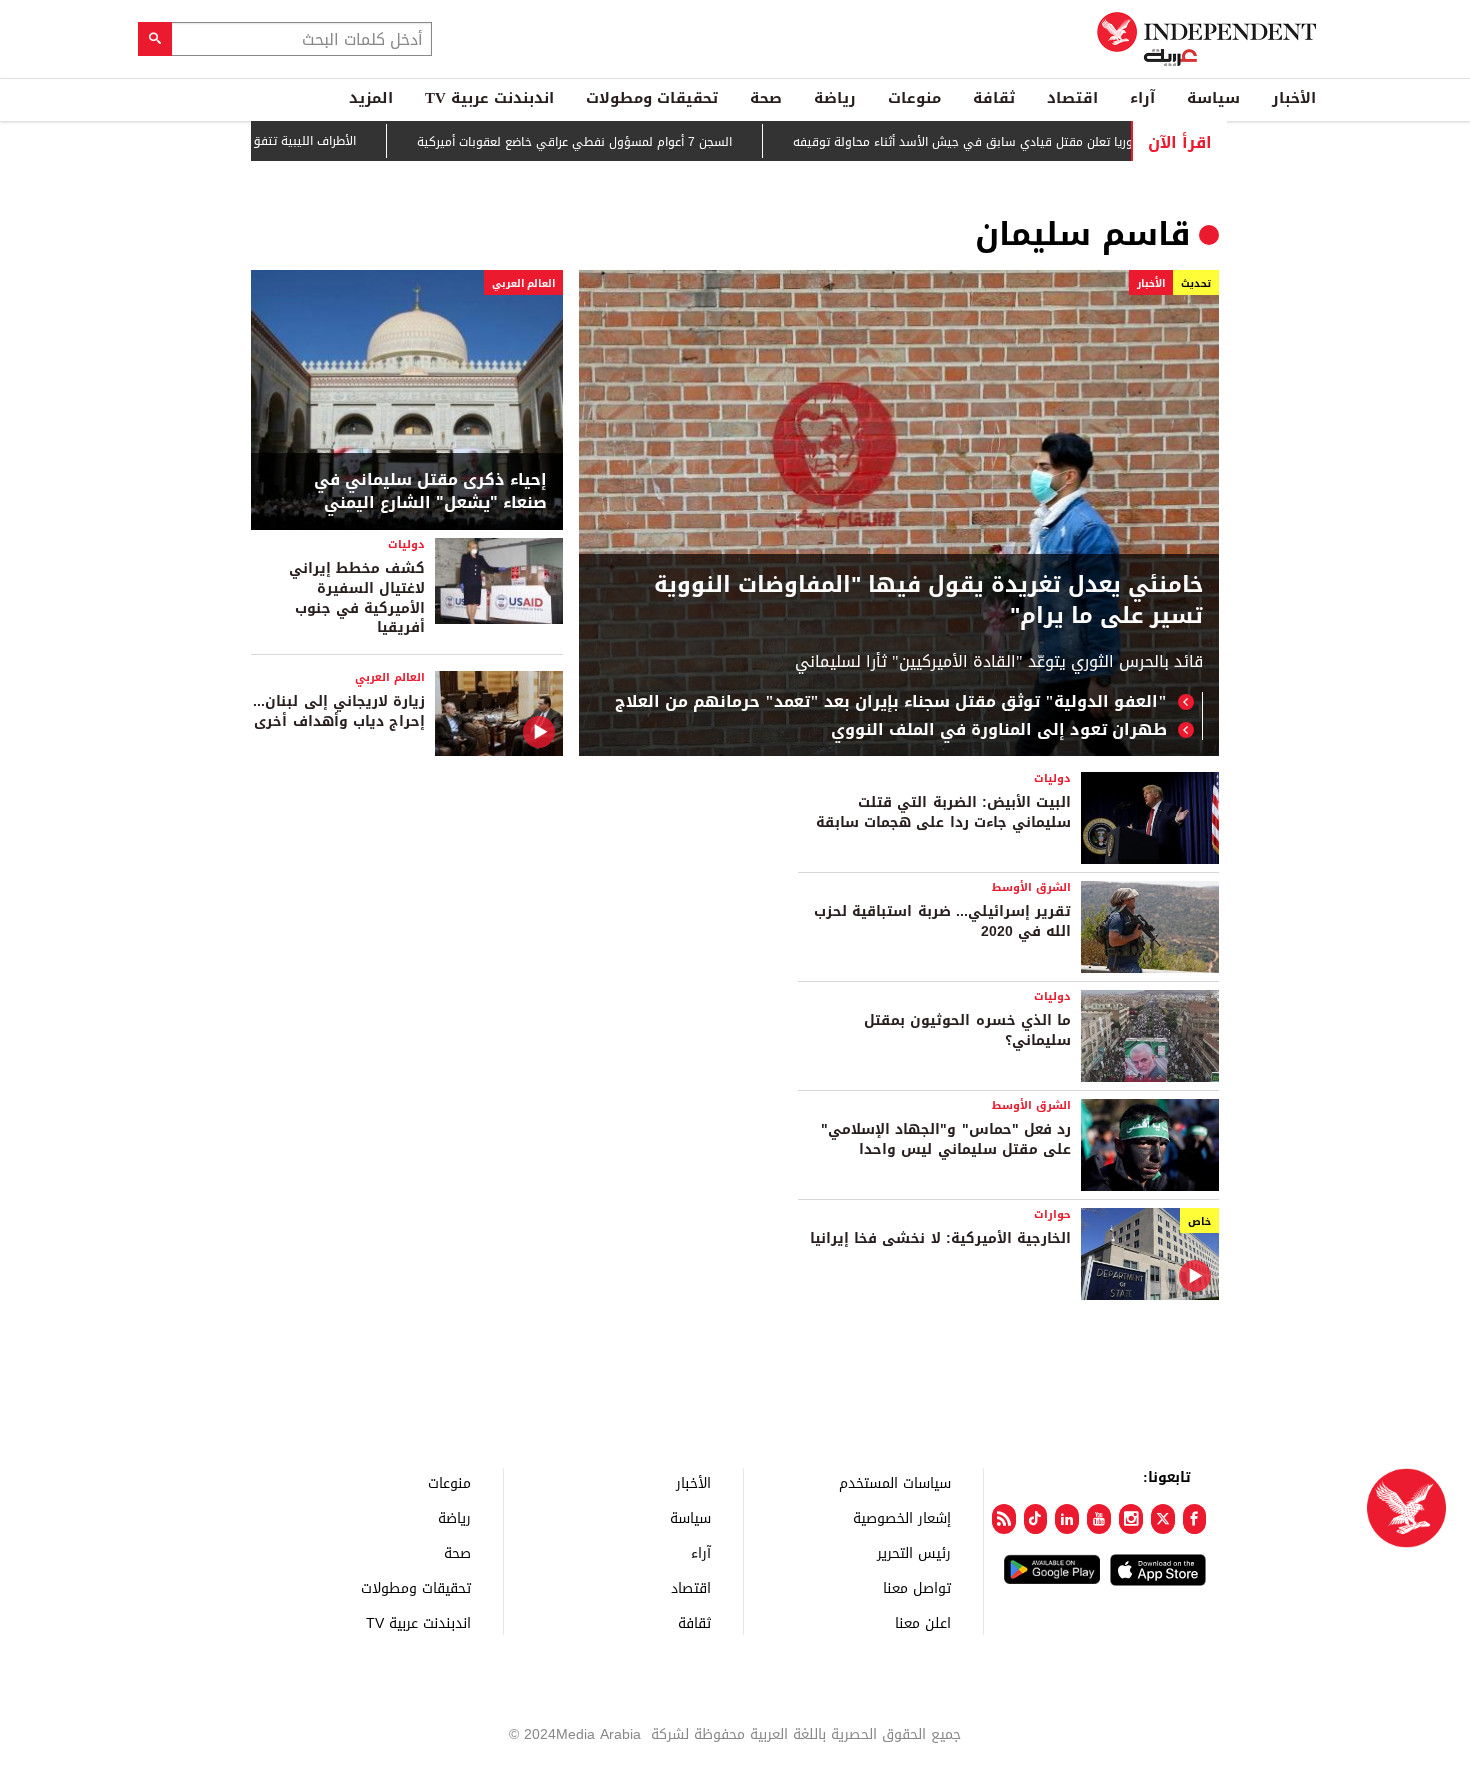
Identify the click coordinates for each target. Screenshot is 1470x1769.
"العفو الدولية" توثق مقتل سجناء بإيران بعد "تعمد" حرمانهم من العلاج (891, 702)
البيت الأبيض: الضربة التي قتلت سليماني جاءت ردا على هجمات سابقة (943, 812)
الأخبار (1294, 98)
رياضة (835, 98)
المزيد (371, 98)
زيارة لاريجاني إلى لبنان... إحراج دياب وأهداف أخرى (339, 711)
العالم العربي (523, 283)
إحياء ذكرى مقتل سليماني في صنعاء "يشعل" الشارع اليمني (430, 491)
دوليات (406, 544)
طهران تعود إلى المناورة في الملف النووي (999, 730)
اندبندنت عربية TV (489, 98)
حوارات (1052, 1214)
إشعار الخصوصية (902, 1517)
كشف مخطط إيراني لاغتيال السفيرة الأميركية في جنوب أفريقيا (357, 598)
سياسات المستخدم (895, 1482)
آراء (1142, 98)
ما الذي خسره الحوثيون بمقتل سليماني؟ (967, 1030)
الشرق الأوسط (1031, 887)
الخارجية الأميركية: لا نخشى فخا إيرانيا (940, 1238)
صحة (766, 98)
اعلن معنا (923, 1622)
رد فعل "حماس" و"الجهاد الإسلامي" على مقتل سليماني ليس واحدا (946, 1139)
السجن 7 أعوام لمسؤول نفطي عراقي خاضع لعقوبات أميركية (614, 142)
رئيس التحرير (914, 1552)
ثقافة (994, 98)
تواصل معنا (917, 1587)
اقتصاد (1072, 98)
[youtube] (1099, 1519)
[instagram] (1131, 1519)
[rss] (1004, 1519)
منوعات (914, 98)
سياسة (1213, 98)
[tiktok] (1036, 1519)
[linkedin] (1067, 1519)
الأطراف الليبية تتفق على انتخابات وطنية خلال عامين (259, 141)
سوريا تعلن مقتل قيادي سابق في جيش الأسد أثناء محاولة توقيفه (1008, 142)
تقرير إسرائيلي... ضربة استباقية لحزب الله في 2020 (942, 921)
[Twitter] (1163, 1519)
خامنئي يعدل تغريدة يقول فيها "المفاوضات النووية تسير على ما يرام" (928, 601)
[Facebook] (1195, 1519)
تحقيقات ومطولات (652, 98)
